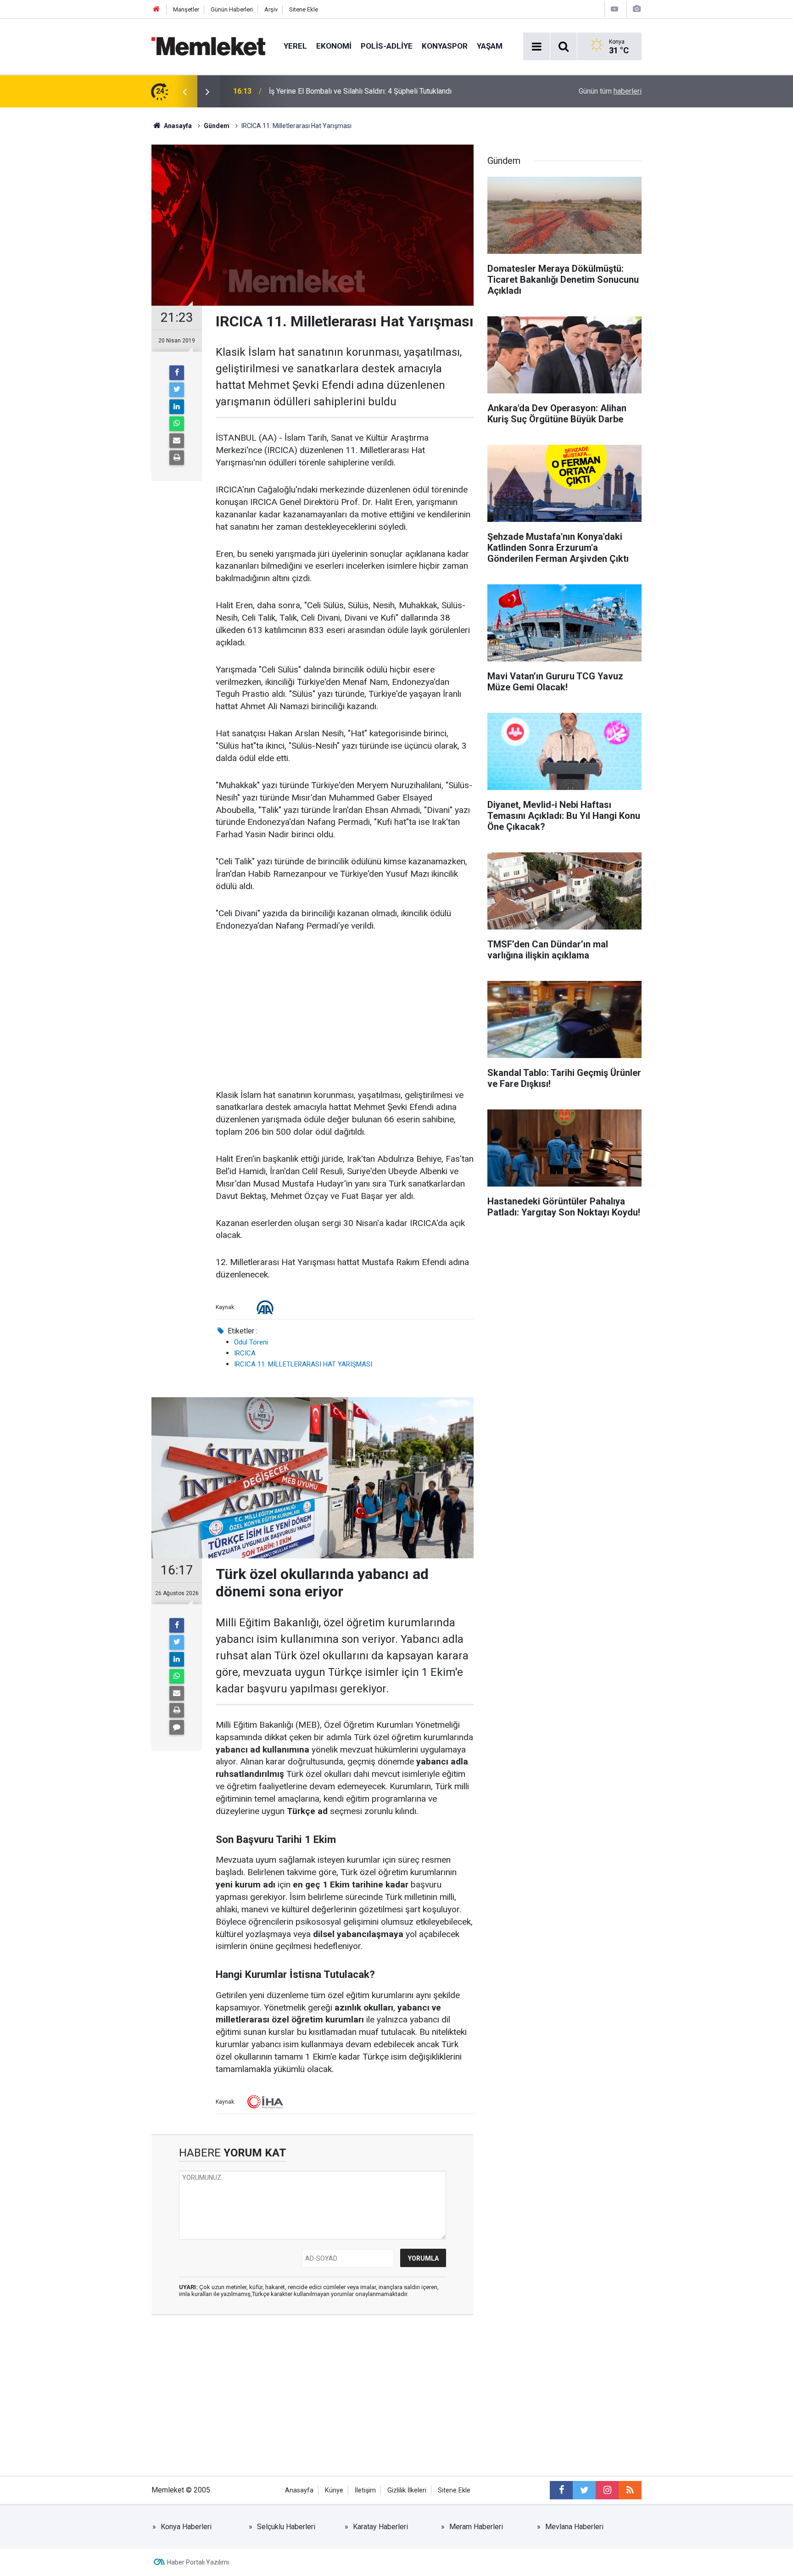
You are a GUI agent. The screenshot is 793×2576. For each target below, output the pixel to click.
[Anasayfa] (156, 9)
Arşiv (271, 9)
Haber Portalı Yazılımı (198, 2562)
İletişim (365, 2490)
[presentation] (184, 91)
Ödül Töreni (251, 1342)
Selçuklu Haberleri (286, 2527)
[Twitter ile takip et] (584, 2490)
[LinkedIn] (177, 407)
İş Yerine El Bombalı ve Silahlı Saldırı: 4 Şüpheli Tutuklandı (360, 91)
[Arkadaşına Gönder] (177, 441)
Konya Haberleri (186, 2527)
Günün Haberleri (232, 9)
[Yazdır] (177, 458)
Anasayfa (299, 2490)
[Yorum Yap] (177, 1727)
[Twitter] (177, 390)
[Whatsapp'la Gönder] (177, 424)
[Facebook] (177, 373)
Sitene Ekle (304, 9)
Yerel (295, 46)
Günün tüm (610, 91)
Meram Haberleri (476, 2527)
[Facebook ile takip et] (561, 2490)
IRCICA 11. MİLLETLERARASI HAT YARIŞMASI (303, 1364)
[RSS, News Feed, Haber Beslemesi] (630, 2490)
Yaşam (490, 46)
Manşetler (186, 9)
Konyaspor (445, 46)
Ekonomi (334, 46)
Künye (334, 2490)
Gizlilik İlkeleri (407, 2490)
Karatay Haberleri (380, 2527)
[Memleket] (208, 46)
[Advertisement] (345, 1011)
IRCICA (245, 1353)
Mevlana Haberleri (574, 2527)
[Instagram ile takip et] (607, 2490)
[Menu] (536, 47)
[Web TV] (614, 9)
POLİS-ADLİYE (387, 46)
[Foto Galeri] (637, 9)
